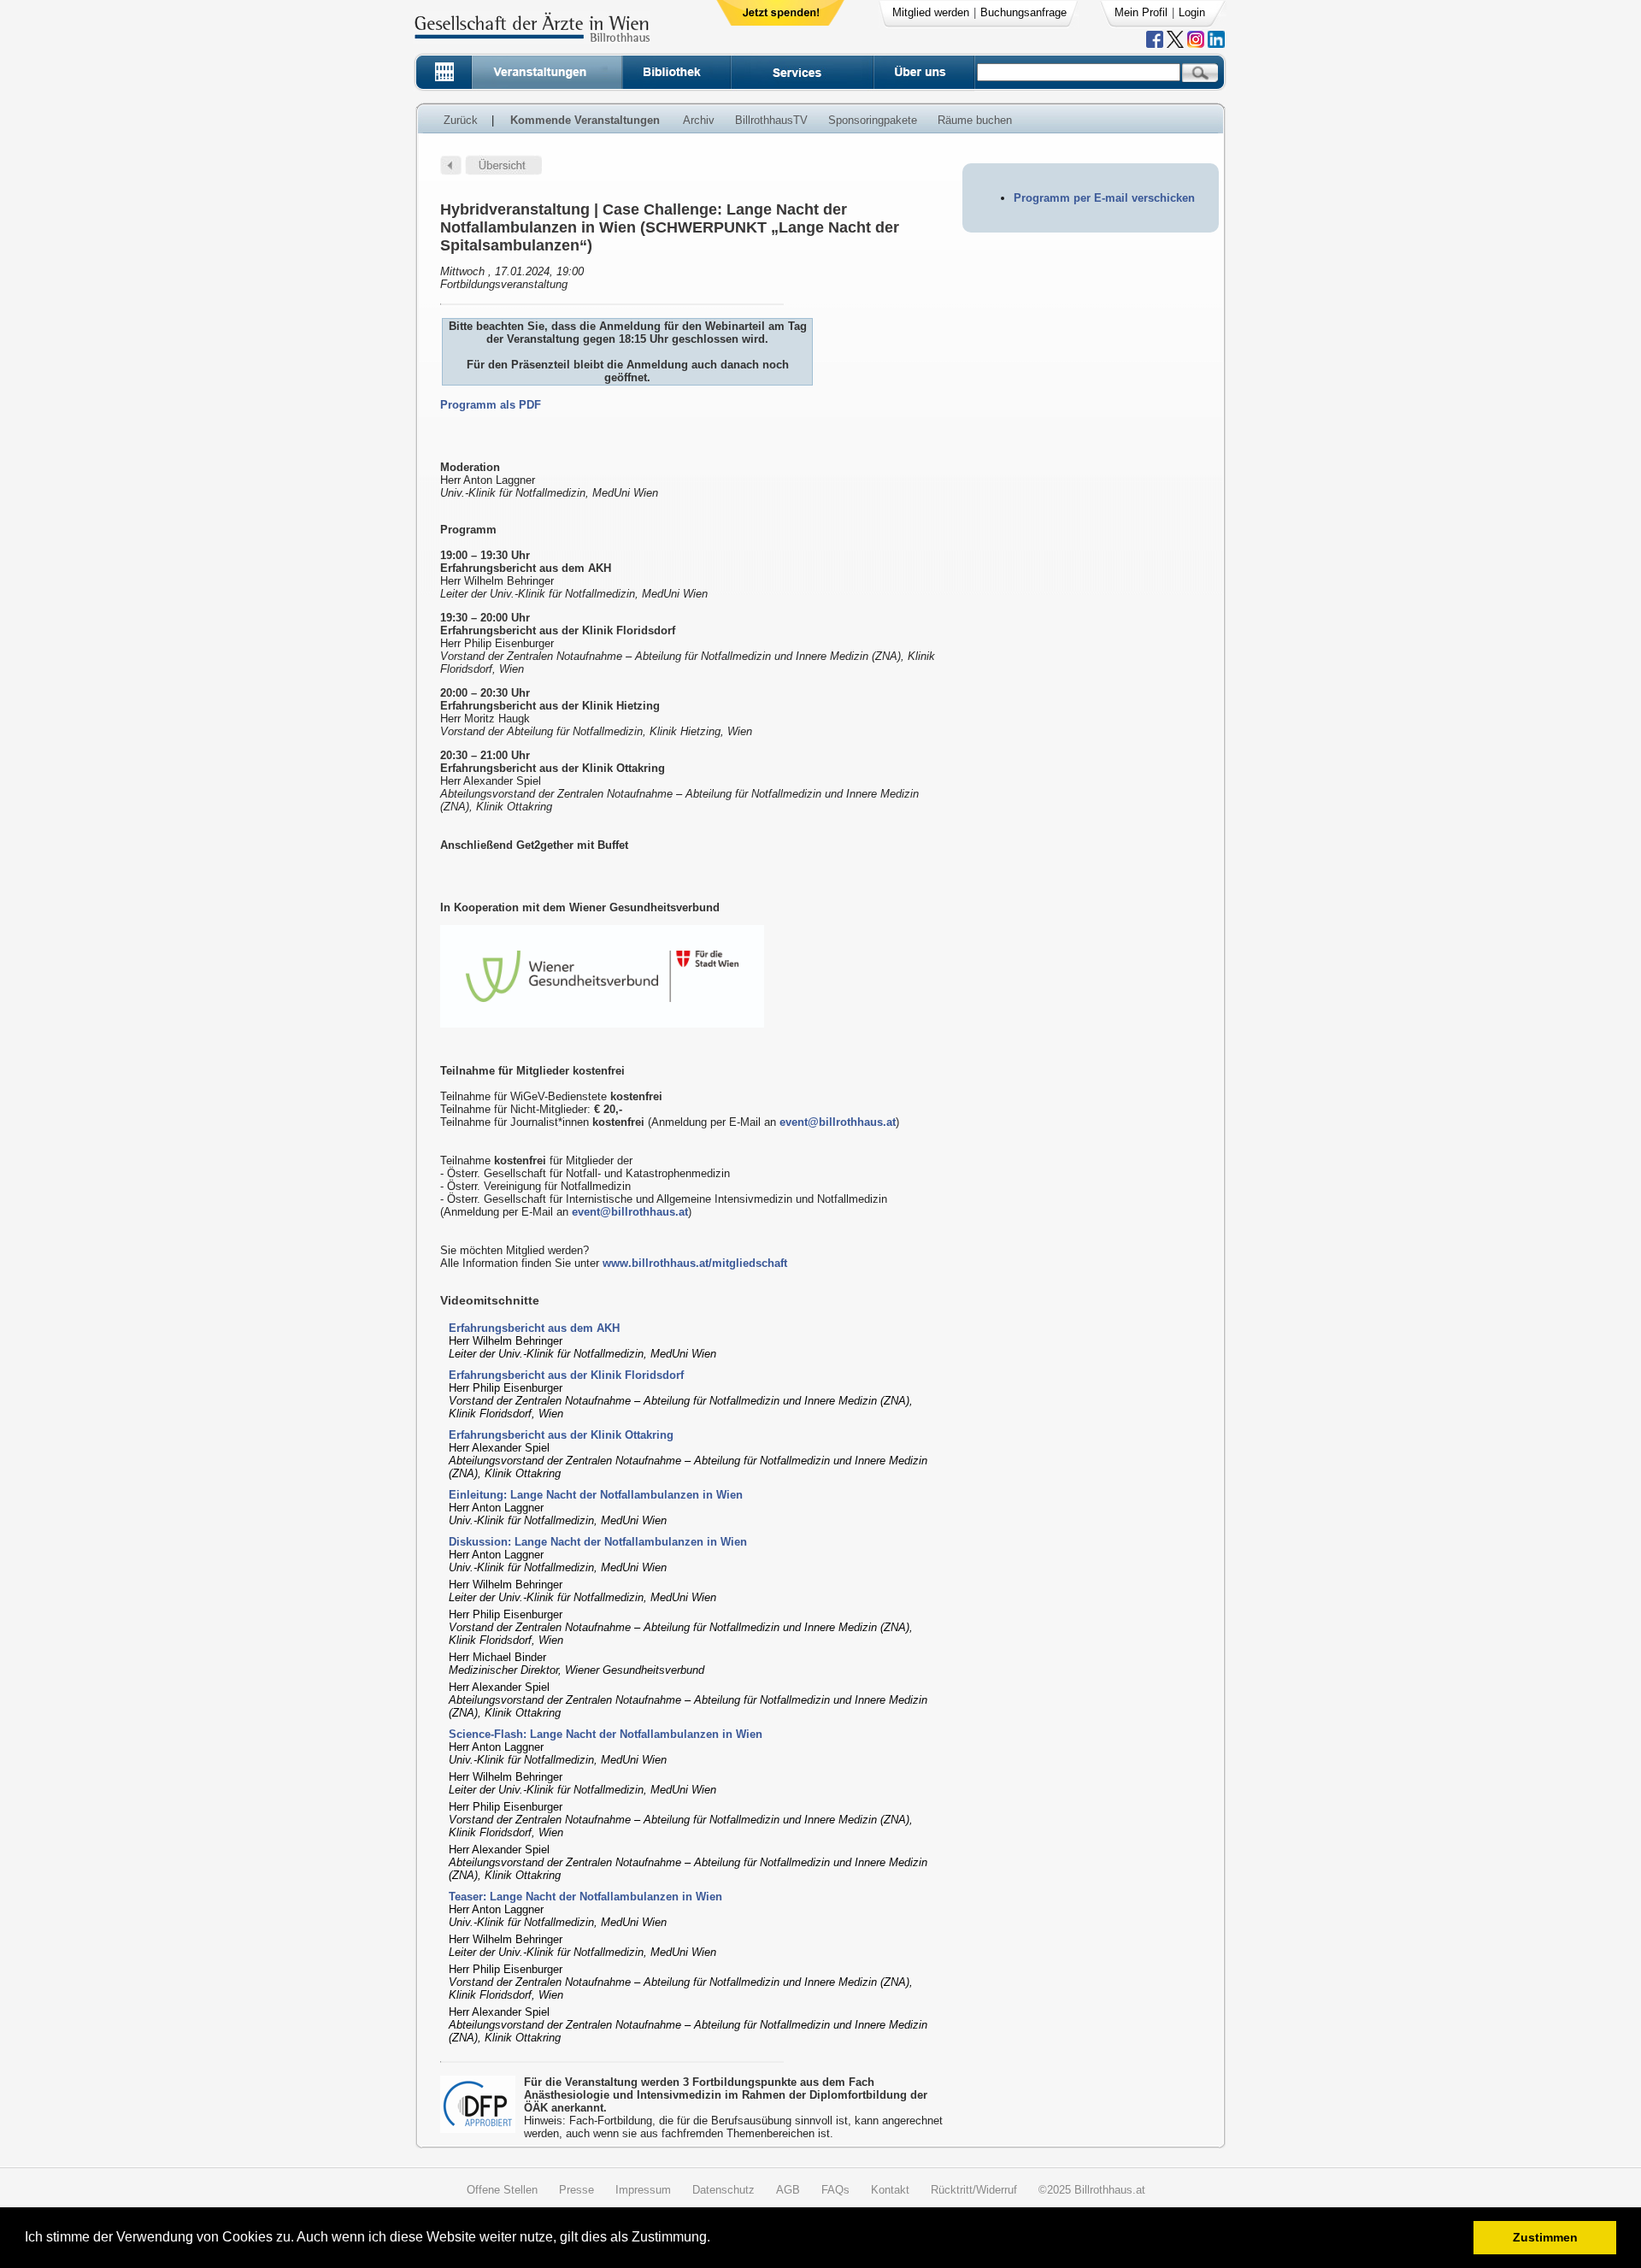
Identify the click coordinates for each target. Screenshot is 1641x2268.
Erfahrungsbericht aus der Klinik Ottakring (561, 1435)
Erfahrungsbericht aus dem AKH (534, 1328)
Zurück (461, 120)
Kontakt (890, 2190)
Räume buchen (975, 120)
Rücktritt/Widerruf (974, 2190)
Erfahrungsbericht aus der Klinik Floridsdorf (566, 1375)
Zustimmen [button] (1545, 2237)
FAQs (835, 2190)
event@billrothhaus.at (838, 1122)
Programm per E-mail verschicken (1104, 198)
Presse (576, 2190)
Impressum (643, 2190)
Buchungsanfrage (1023, 12)
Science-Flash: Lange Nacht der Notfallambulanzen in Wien (606, 1734)
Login (1192, 12)
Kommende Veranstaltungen (585, 120)
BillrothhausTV (771, 120)
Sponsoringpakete (873, 120)
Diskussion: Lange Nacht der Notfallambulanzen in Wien (598, 1542)
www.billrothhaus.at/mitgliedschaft (695, 1263)
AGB (788, 2190)
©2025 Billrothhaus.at (1092, 2190)
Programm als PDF (491, 405)
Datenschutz (723, 2190)
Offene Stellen (502, 2190)
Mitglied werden (931, 12)
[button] (716, 2239)
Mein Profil (1141, 12)
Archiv (699, 120)
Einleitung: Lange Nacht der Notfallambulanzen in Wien (596, 1495)
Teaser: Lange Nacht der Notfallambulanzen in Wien (585, 1897)
